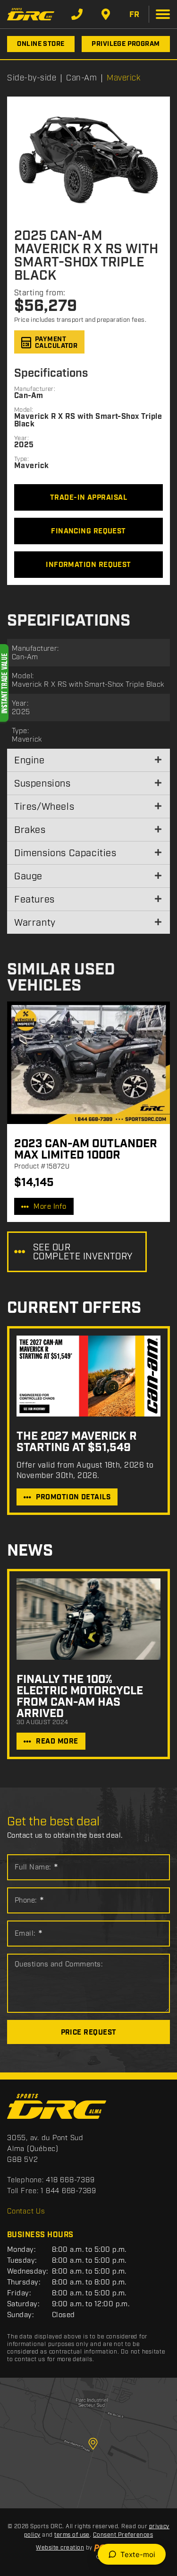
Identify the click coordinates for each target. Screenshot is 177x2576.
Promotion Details (73, 1497)
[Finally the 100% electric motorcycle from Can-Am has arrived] (88, 1619)
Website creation (60, 2548)
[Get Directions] (106, 14)
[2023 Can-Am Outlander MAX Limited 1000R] (88, 1063)
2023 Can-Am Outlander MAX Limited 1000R (86, 1150)
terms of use (72, 2535)
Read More (57, 1742)
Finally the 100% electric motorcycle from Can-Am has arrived (80, 1697)
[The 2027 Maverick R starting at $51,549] (88, 1376)
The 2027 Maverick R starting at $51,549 (77, 1442)
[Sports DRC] (31, 14)
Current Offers (74, 1308)
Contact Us (26, 2212)
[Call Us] (77, 14)
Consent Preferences (123, 2535)
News (30, 1551)
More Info (50, 1207)
